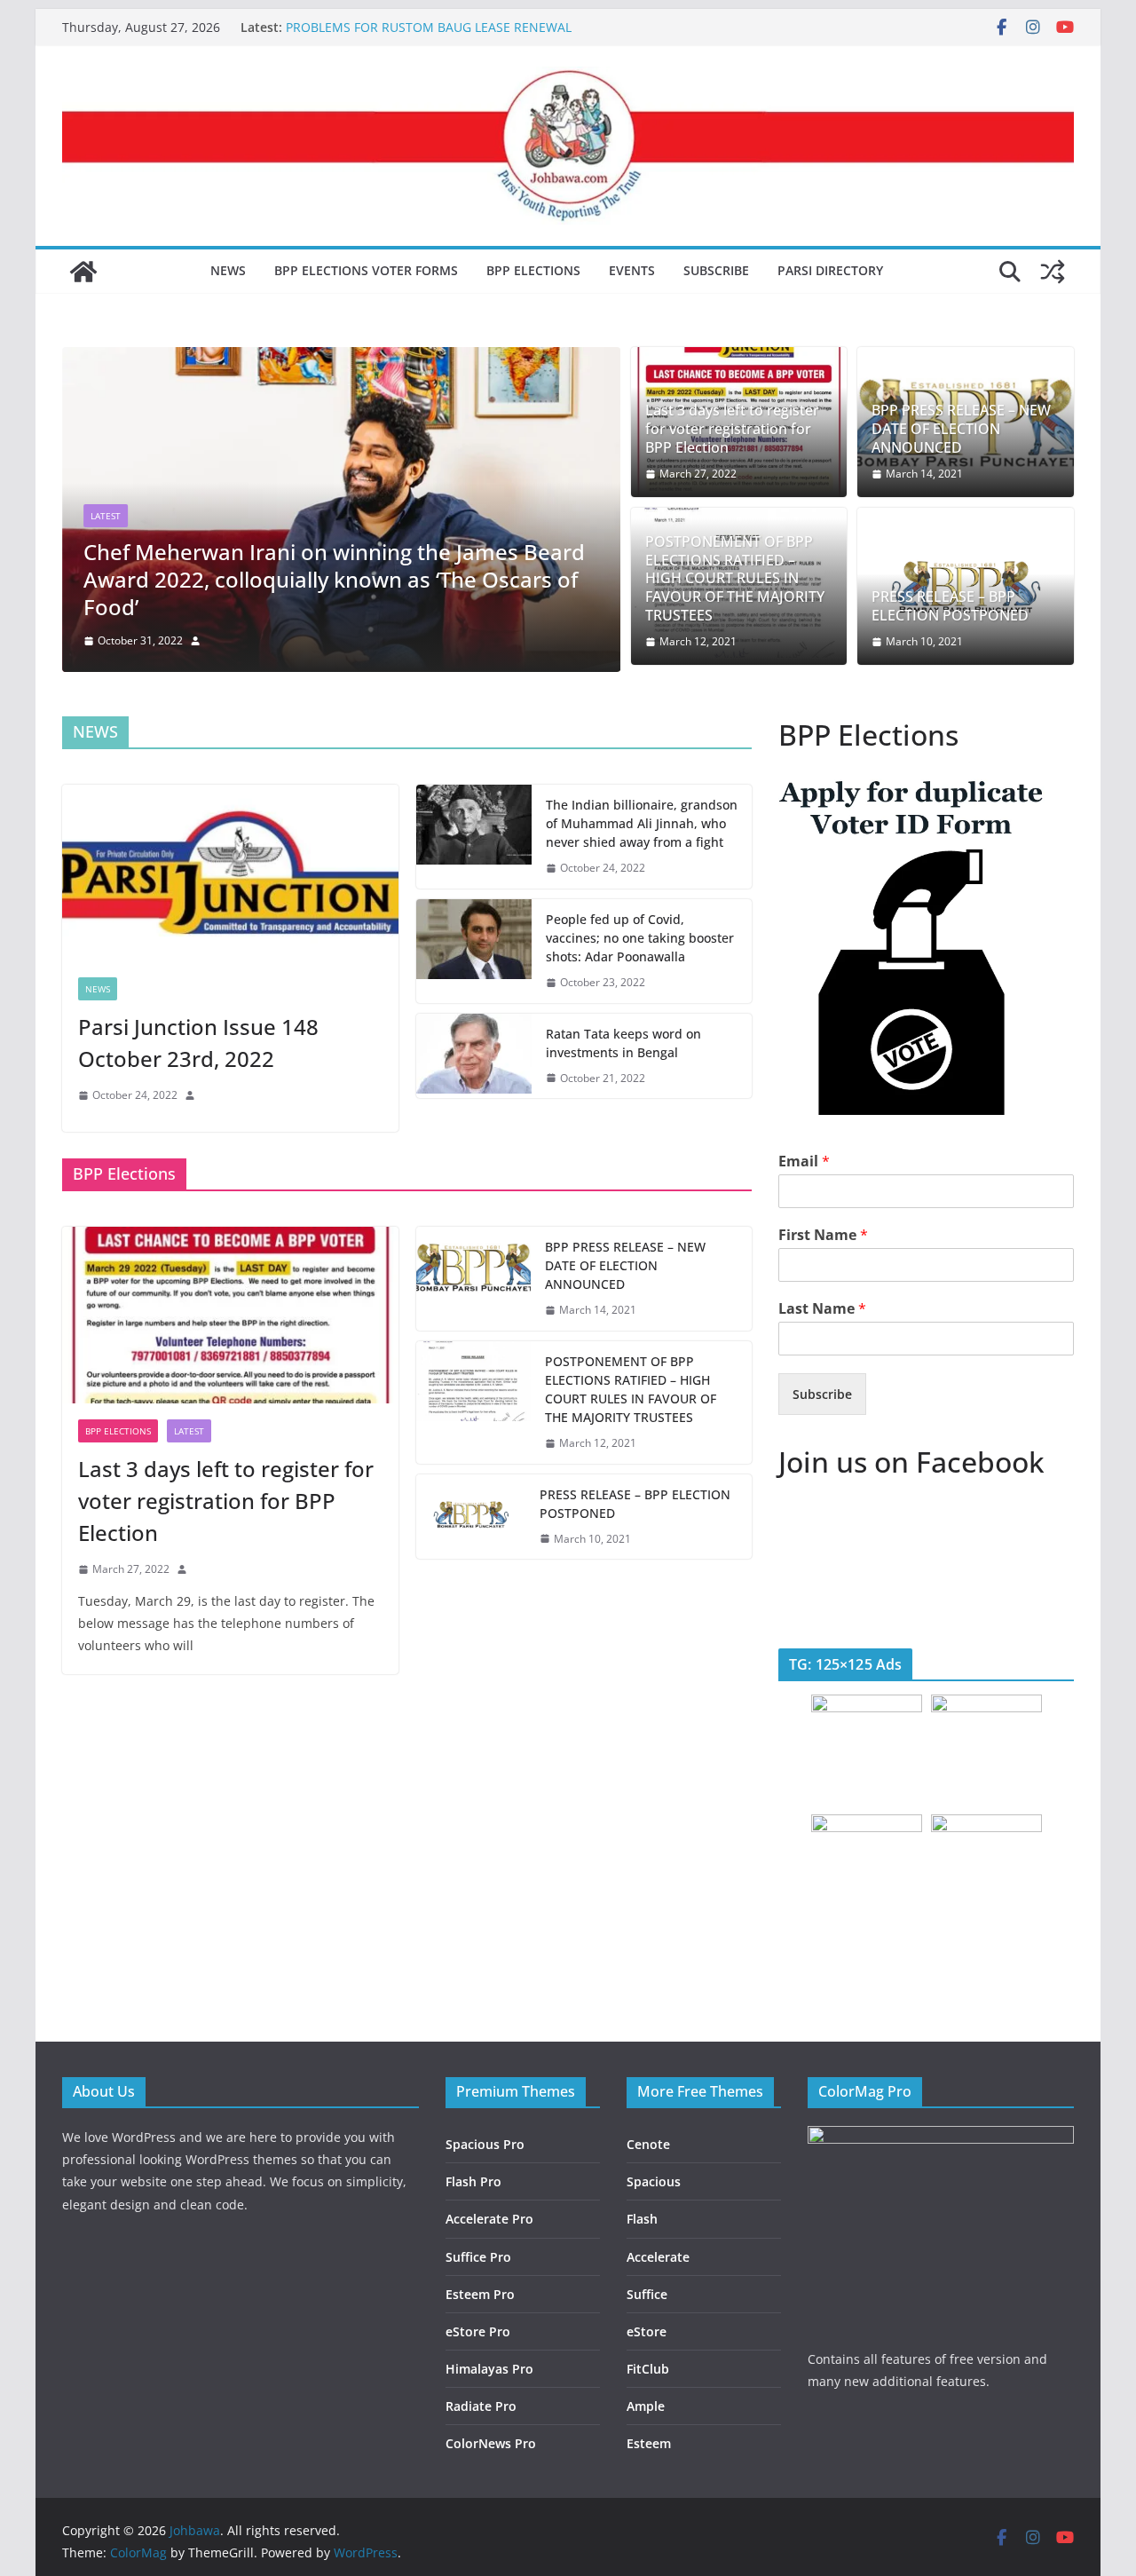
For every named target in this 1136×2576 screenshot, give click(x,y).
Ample (646, 2406)
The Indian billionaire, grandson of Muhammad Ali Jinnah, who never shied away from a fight (642, 823)
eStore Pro (478, 2331)
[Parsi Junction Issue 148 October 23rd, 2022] (230, 873)
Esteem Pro (480, 2294)
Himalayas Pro (489, 2369)
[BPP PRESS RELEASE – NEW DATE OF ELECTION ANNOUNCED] (474, 1279)
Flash (642, 2219)
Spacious (654, 2181)
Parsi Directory (830, 270)
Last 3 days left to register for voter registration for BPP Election (732, 429)
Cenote (648, 2144)
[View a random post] (1053, 272)
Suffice (647, 2294)
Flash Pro (473, 2181)
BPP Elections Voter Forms (366, 270)
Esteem (649, 2443)
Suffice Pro (478, 2257)
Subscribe (716, 270)
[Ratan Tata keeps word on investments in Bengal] (474, 1056)
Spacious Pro (485, 2144)
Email (804, 1162)
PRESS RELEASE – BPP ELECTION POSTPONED (950, 606)
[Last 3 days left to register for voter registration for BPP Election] (230, 1315)
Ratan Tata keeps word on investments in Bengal (623, 1043)
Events (632, 270)
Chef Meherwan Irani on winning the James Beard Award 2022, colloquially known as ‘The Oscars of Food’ (334, 579)
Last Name (822, 1309)
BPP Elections (533, 270)
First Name (823, 1235)
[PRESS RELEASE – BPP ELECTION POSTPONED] (471, 1517)
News (228, 270)
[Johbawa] (83, 272)
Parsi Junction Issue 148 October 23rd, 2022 (198, 1043)
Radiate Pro (481, 2406)
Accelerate (658, 2257)
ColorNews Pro (491, 2443)
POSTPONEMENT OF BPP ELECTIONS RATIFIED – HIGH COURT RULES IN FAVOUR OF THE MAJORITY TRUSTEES (735, 579)
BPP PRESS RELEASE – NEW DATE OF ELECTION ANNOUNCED (961, 429)
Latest (106, 516)
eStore (647, 2331)
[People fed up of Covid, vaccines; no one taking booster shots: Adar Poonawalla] (474, 951)
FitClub (648, 2369)
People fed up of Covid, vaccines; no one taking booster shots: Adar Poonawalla (640, 938)
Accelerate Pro (489, 2219)
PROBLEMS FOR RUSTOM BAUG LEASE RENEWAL (429, 27)
